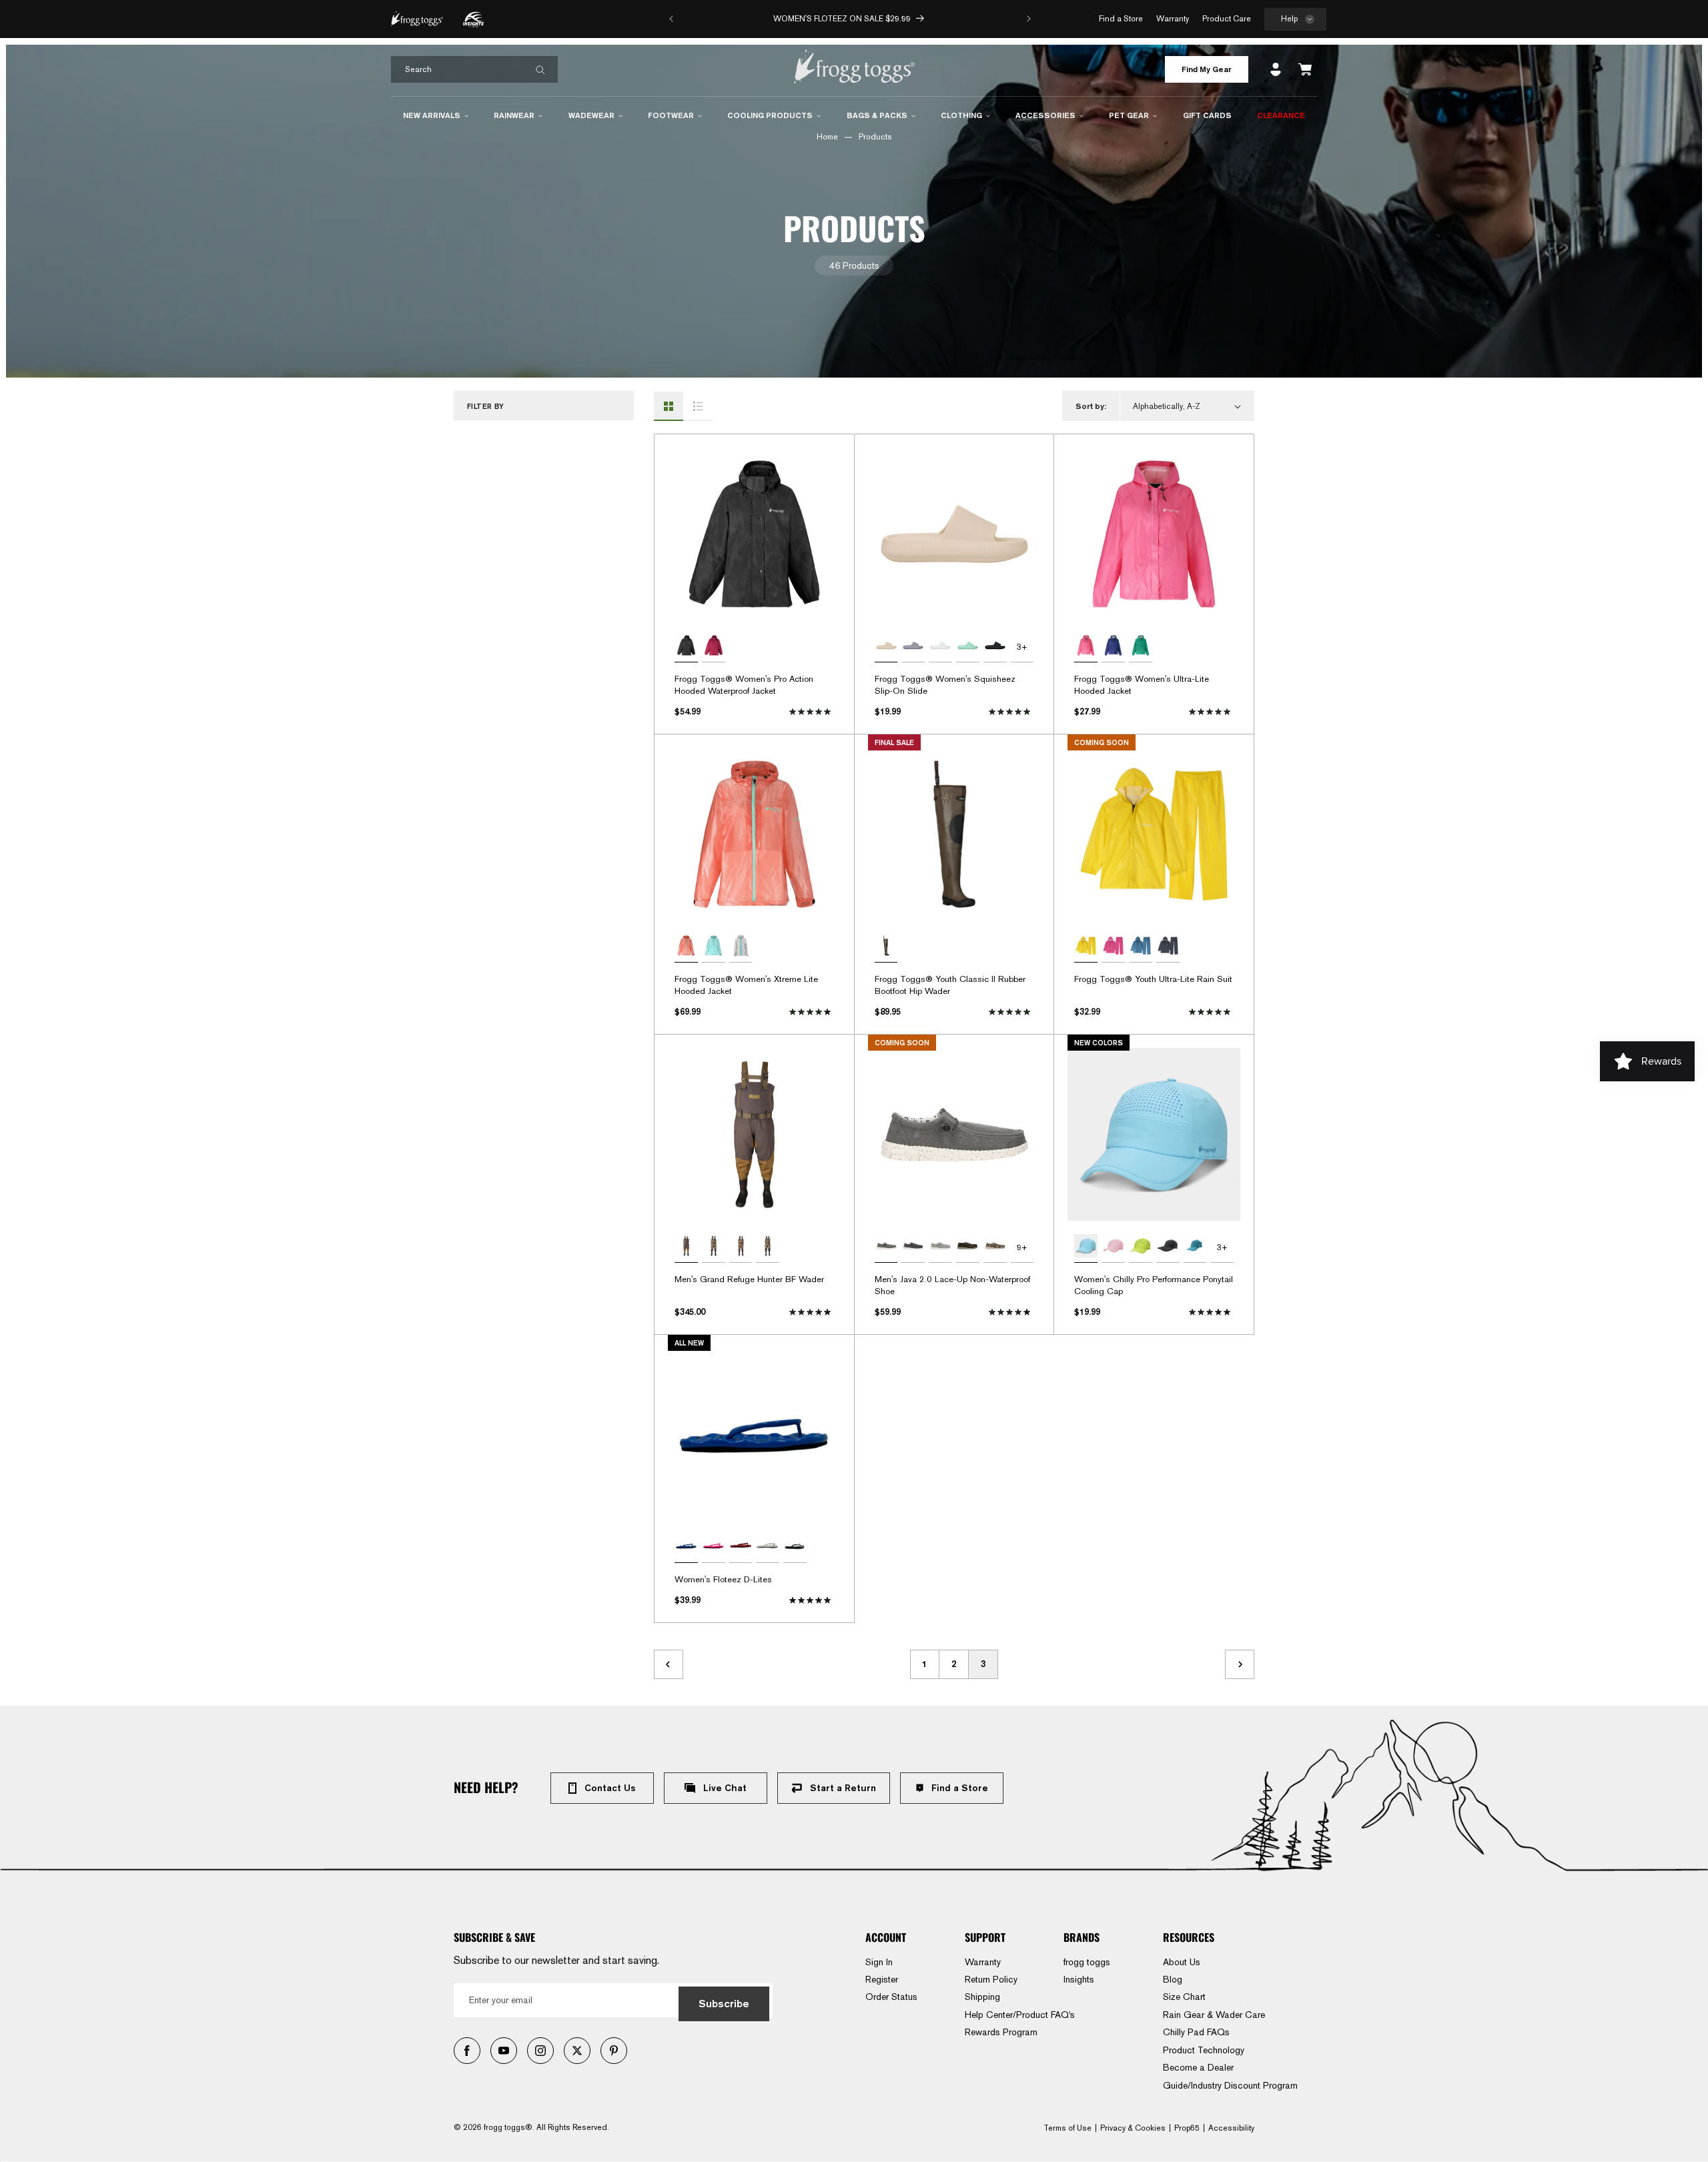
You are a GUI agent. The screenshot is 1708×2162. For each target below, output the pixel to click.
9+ (1022, 1247)
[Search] (540, 70)
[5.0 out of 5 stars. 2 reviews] (1211, 1012)
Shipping (982, 1997)
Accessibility (1231, 2128)
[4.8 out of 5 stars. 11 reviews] (1211, 712)
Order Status (891, 1997)
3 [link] (983, 1664)
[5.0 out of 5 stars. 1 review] (1011, 1012)
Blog (1173, 1979)
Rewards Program (1001, 2032)
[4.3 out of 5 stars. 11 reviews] (1011, 1312)
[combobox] (474, 69)
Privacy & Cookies (1133, 2128)
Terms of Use (1067, 2128)
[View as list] (698, 406)
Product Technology (1204, 2050)
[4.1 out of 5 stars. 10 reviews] (812, 1012)
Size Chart (1184, 1997)
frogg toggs (1087, 1962)
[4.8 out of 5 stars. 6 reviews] (1011, 712)
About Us (1182, 1962)
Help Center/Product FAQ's (1020, 2015)
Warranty (983, 1962)
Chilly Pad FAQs (1196, 2032)
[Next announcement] (1029, 19)
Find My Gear (1207, 69)
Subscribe (724, 2004)
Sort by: (1091, 406)
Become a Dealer (1198, 2067)
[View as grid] (669, 406)
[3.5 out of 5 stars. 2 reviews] (812, 1312)
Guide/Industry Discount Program (1230, 2085)
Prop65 (1187, 2128)
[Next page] (1240, 1664)
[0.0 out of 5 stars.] (812, 1600)
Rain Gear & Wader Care (1214, 2015)
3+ (1022, 647)
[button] (1295, 20)
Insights (1079, 1979)
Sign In (879, 1962)
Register (882, 1979)
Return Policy (991, 1979)
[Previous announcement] (671, 19)
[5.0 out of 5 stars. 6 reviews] (812, 712)
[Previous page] (669, 1664)
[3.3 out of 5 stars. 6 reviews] (1211, 1312)
